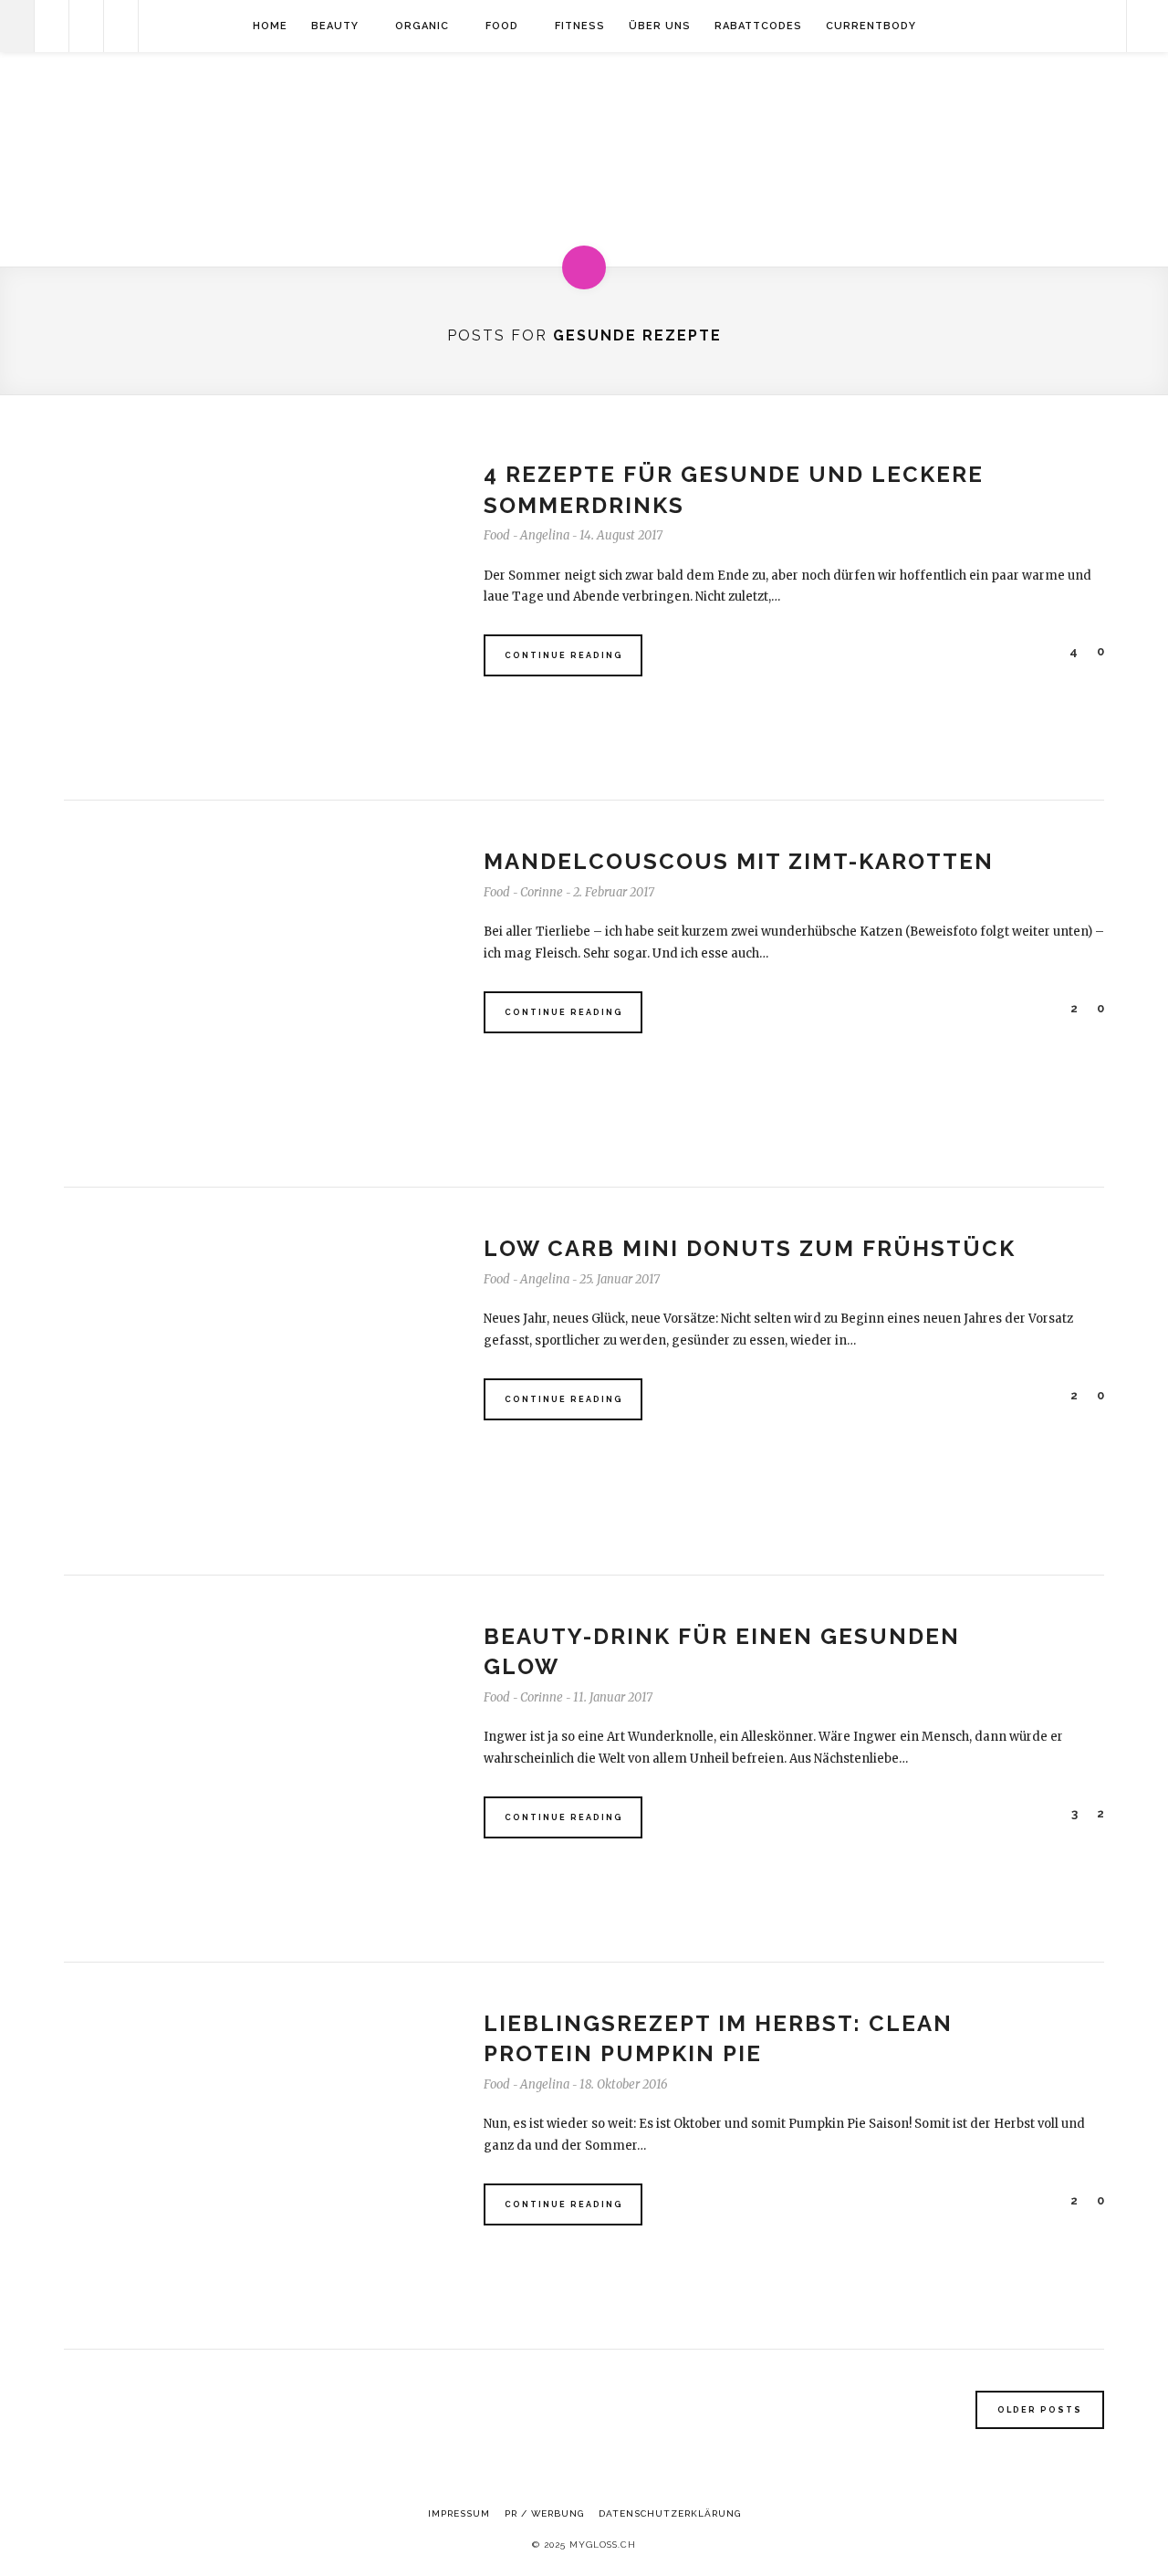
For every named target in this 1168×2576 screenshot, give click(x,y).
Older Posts (1040, 2410)
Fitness (580, 26)
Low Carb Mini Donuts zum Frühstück (750, 1248)
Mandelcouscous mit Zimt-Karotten (739, 861)
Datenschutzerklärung (670, 2513)
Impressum (459, 2513)
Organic (422, 26)
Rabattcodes (758, 26)
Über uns (660, 26)
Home (270, 26)
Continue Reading (564, 655)
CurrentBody (871, 26)
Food (502, 26)
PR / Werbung (544, 2513)
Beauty (335, 26)
